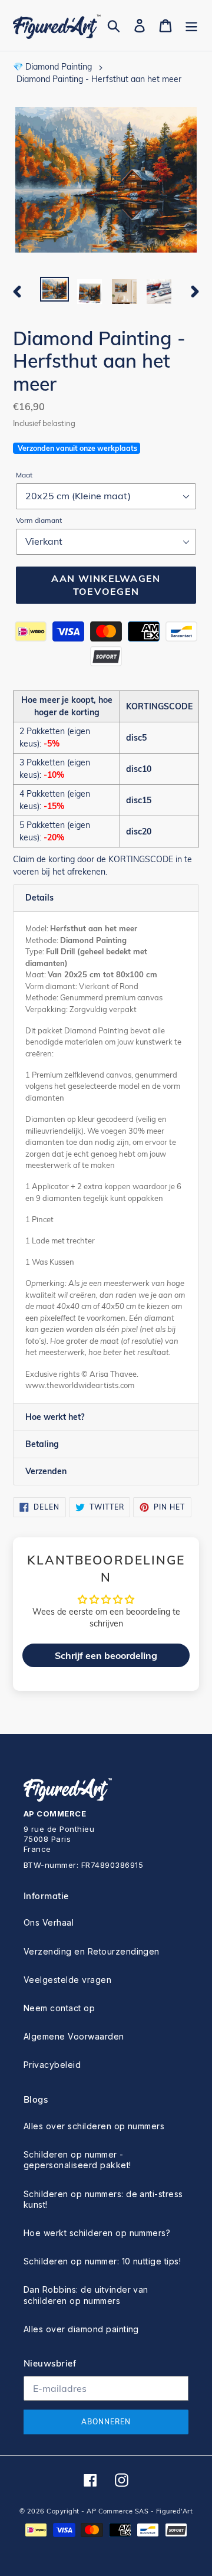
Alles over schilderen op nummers (94, 2126)
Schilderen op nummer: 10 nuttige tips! (102, 2261)
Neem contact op (59, 2008)
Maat (24, 475)
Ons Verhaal (49, 1922)
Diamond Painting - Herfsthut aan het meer (99, 79)
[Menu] (191, 26)
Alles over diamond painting (81, 2329)
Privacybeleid (52, 2065)
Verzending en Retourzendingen (92, 1951)
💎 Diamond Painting (52, 67)
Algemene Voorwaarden (74, 2036)
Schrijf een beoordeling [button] (106, 1655)
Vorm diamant (39, 520)
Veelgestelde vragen (67, 1980)
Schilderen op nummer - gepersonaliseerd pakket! (77, 2160)
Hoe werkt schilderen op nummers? (97, 2233)
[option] (54, 290)
